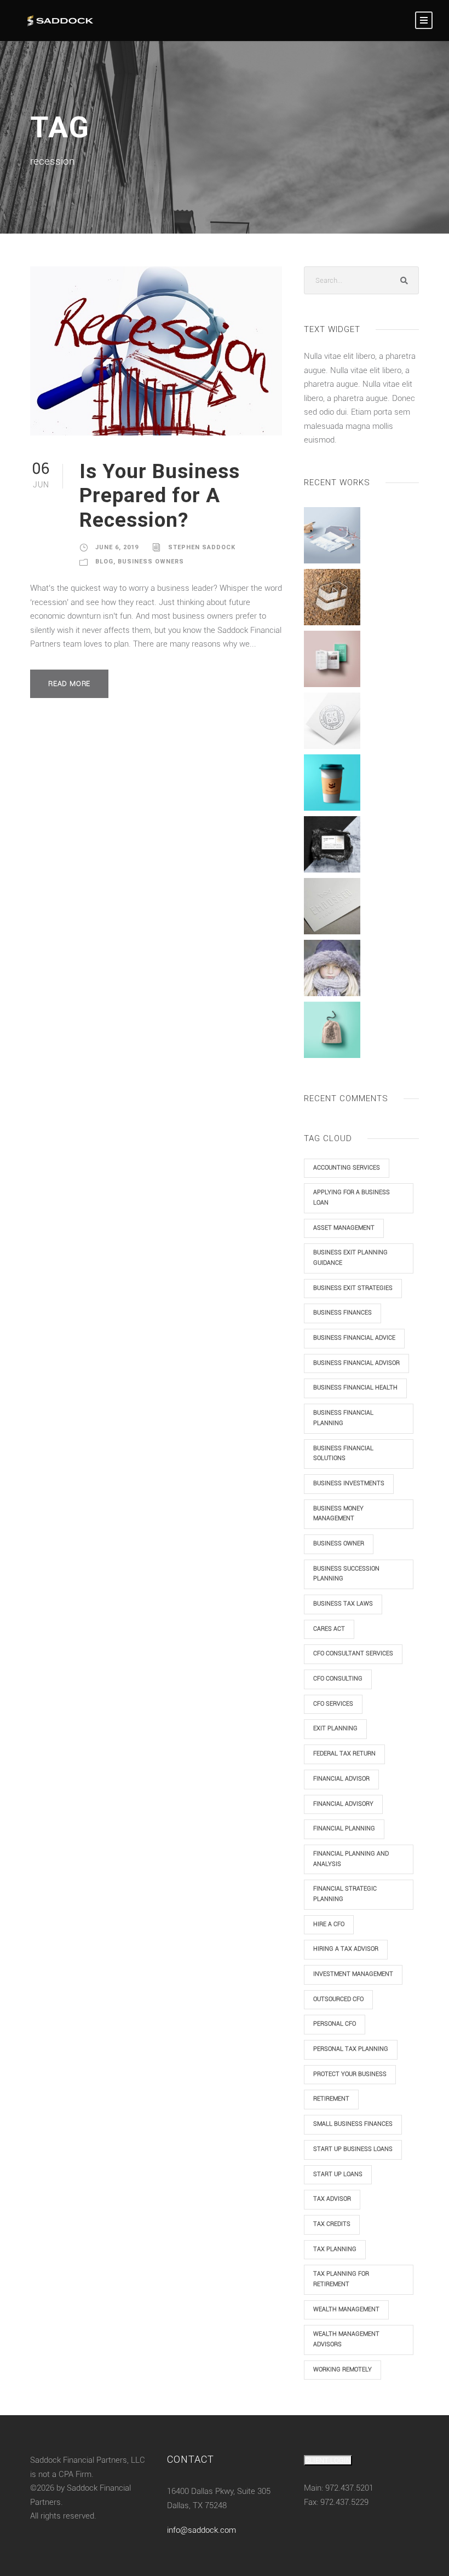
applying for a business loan (352, 1197)
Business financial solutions (343, 1453)
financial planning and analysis (351, 1859)
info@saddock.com (202, 2530)
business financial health (355, 1388)
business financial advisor (356, 1363)
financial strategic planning (345, 1894)
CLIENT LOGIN (328, 2460)
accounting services (347, 1168)
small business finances (353, 2124)
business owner (339, 1543)
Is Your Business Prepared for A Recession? (160, 496)
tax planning (335, 2249)
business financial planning (343, 1418)
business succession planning (346, 1574)
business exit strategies (353, 1288)
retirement (331, 2099)
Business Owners (151, 562)
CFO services (333, 1704)
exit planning (335, 1728)
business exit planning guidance (350, 1258)
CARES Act (329, 1629)
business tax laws (343, 1604)
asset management (344, 1228)
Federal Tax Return (344, 1754)
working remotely (342, 2369)
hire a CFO (329, 1924)
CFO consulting (338, 1679)
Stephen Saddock (202, 547)
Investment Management (353, 1974)
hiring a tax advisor (346, 1949)
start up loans (338, 2174)
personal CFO (335, 2024)
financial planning (344, 1828)
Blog (104, 562)
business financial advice (354, 1338)
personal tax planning (351, 2049)
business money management (338, 1514)
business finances (342, 1313)
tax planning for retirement (341, 2279)
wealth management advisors (346, 2339)
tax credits (332, 2224)
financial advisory (343, 1804)
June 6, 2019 (117, 547)
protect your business (350, 2074)
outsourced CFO (338, 1999)
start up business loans (353, 2149)
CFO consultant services (353, 1653)
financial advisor (341, 1779)
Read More (69, 684)
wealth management (346, 2309)
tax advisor (332, 2199)
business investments (349, 1483)
